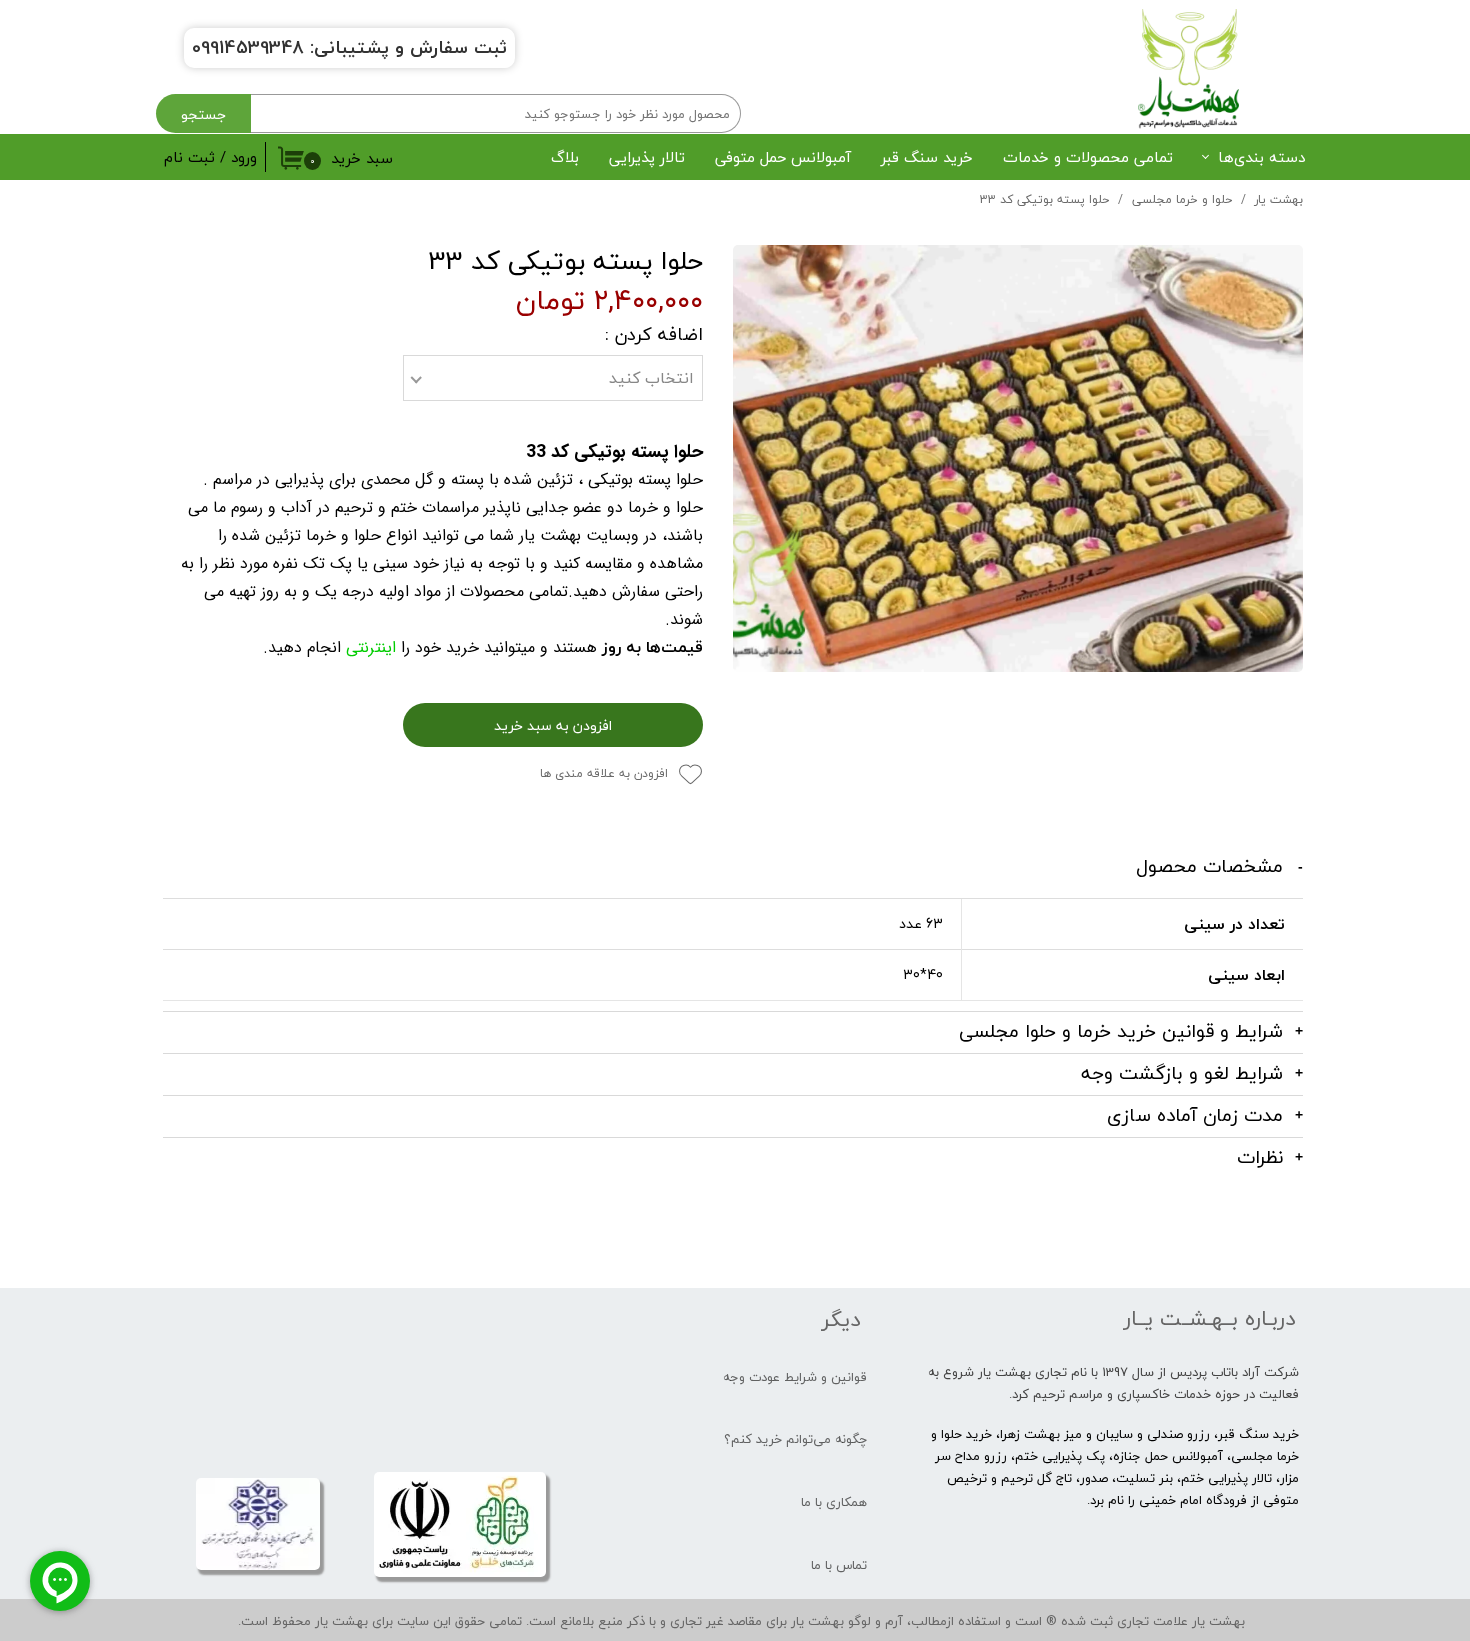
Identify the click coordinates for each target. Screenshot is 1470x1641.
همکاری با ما (834, 1502)
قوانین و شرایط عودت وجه (795, 1377)
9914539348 (252, 47)
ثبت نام (189, 157)
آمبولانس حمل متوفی (783, 157)
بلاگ (565, 157)
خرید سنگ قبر (927, 157)
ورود (244, 157)
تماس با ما (839, 1565)
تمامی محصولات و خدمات (1088, 157)
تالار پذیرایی (647, 157)
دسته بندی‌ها (1261, 157)
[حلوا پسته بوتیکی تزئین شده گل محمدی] (1018, 459)
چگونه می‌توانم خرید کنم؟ (795, 1439)
